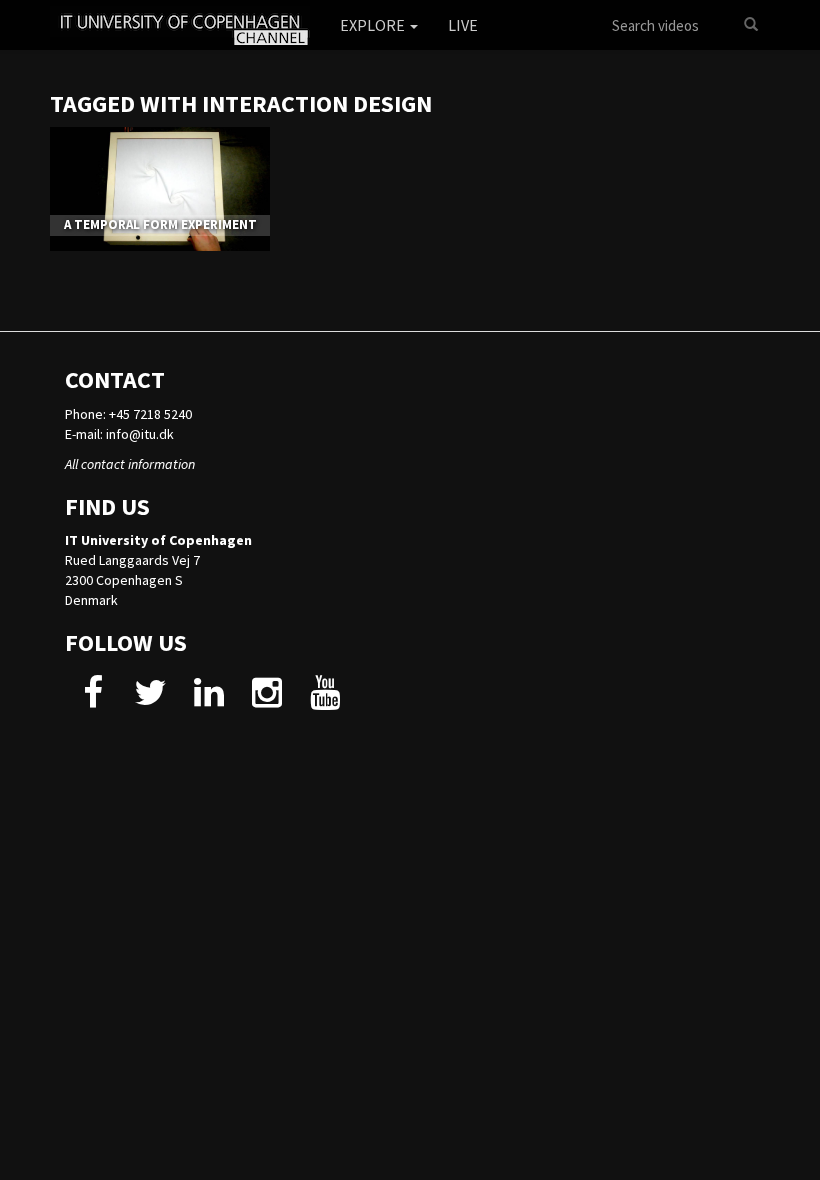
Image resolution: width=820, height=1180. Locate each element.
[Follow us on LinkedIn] (208, 700)
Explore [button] (374, 25)
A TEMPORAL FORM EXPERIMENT (160, 224)
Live (463, 25)
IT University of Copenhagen (158, 540)
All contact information (130, 464)
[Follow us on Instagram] (266, 700)
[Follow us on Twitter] (150, 700)
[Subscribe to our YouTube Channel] (324, 700)
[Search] (751, 25)
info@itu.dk (140, 434)
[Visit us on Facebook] (92, 700)
